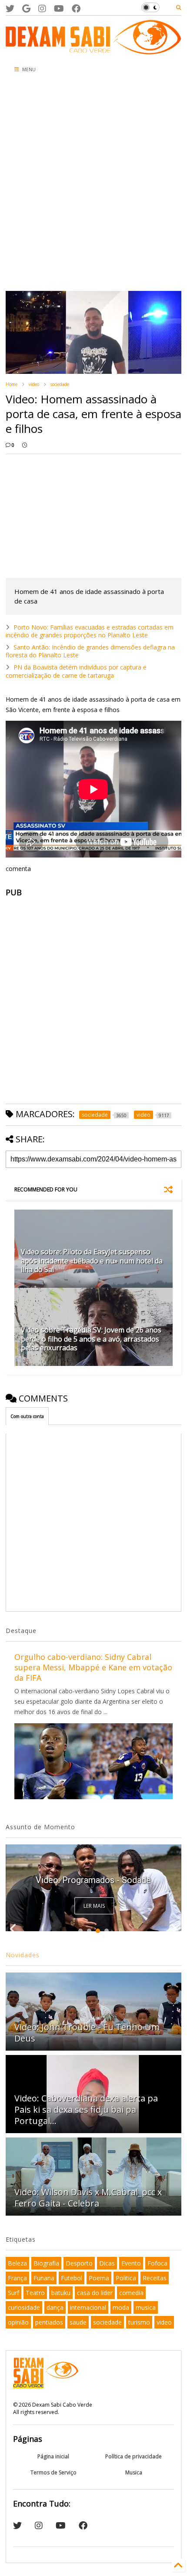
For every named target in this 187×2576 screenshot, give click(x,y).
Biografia (46, 2263)
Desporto (79, 2263)
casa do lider (95, 2293)
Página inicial (53, 2456)
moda (121, 2307)
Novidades (23, 1955)
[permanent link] (25, 445)
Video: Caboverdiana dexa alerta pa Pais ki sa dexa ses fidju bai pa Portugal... (86, 2109)
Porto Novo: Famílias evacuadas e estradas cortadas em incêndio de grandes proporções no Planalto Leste (90, 631)
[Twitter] (10, 8)
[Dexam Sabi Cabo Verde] (93, 50)
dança (55, 2307)
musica (146, 2307)
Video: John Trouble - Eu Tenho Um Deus (87, 2033)
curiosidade (24, 2307)
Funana (44, 2278)
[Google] (26, 8)
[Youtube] (59, 8)
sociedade (60, 384)
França (17, 2278)
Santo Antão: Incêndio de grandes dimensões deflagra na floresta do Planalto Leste (90, 651)
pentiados (49, 2322)
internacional (88, 2307)
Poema (99, 2278)
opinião (18, 2322)
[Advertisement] (93, 185)
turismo (139, 2322)
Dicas (107, 2263)
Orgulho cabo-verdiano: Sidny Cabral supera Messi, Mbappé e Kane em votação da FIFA (93, 1667)
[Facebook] (76, 8)
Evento (131, 2263)
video (34, 384)
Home (12, 384)
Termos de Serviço (53, 2472)
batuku (61, 2293)
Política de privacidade (134, 2456)
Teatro (35, 2293)
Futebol (72, 2278)
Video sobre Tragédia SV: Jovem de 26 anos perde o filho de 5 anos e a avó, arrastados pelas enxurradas (91, 1339)
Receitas (155, 2278)
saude (78, 2322)
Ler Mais (94, 1906)
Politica (126, 2278)
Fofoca (157, 2263)
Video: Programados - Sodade (93, 1880)
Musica (134, 2472)
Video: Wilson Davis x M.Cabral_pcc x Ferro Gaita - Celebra (88, 2198)
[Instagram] (42, 8)
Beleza (17, 2263)
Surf (13, 2293)
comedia (131, 2293)
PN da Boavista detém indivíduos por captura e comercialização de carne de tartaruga (76, 671)
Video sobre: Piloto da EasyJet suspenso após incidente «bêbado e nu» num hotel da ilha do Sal (92, 1261)
